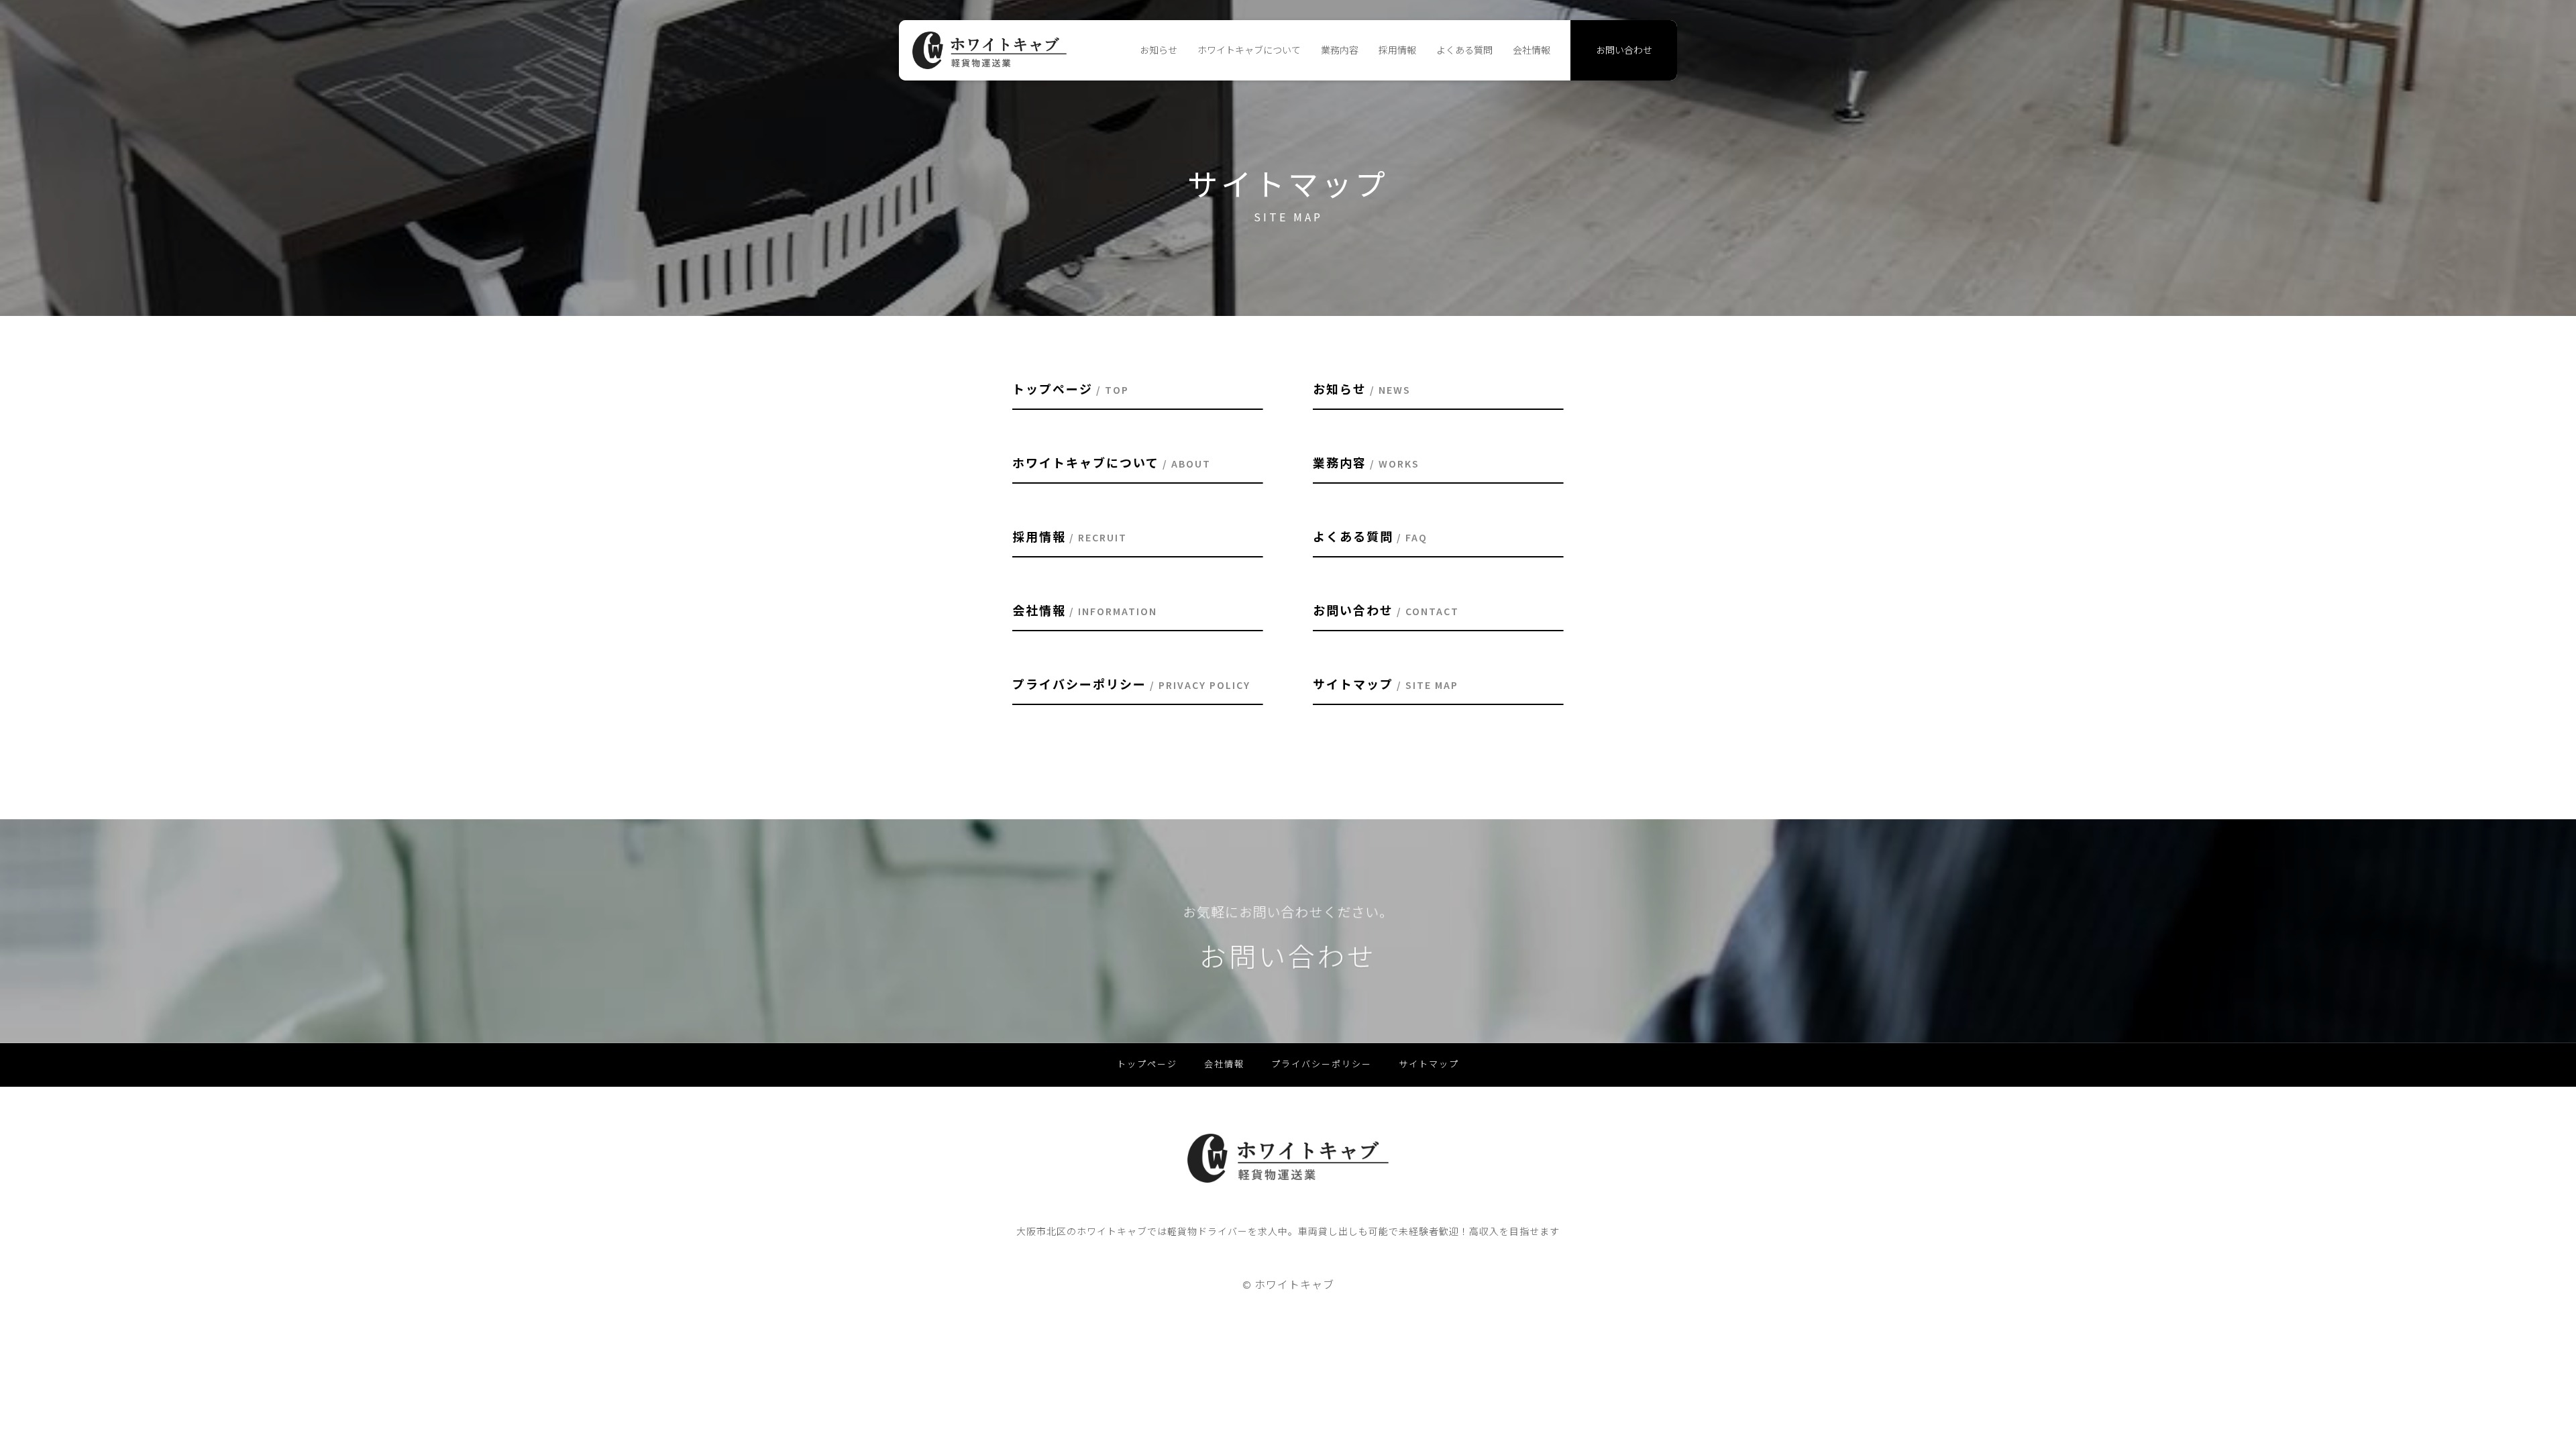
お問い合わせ (1624, 50)
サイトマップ (1429, 1064)
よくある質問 (1464, 50)
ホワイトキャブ (1294, 1285)
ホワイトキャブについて (1249, 50)
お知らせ (1159, 50)
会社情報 (1532, 50)
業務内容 (1340, 50)
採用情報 (1397, 50)
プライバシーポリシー (1322, 1064)
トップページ (1147, 1064)
